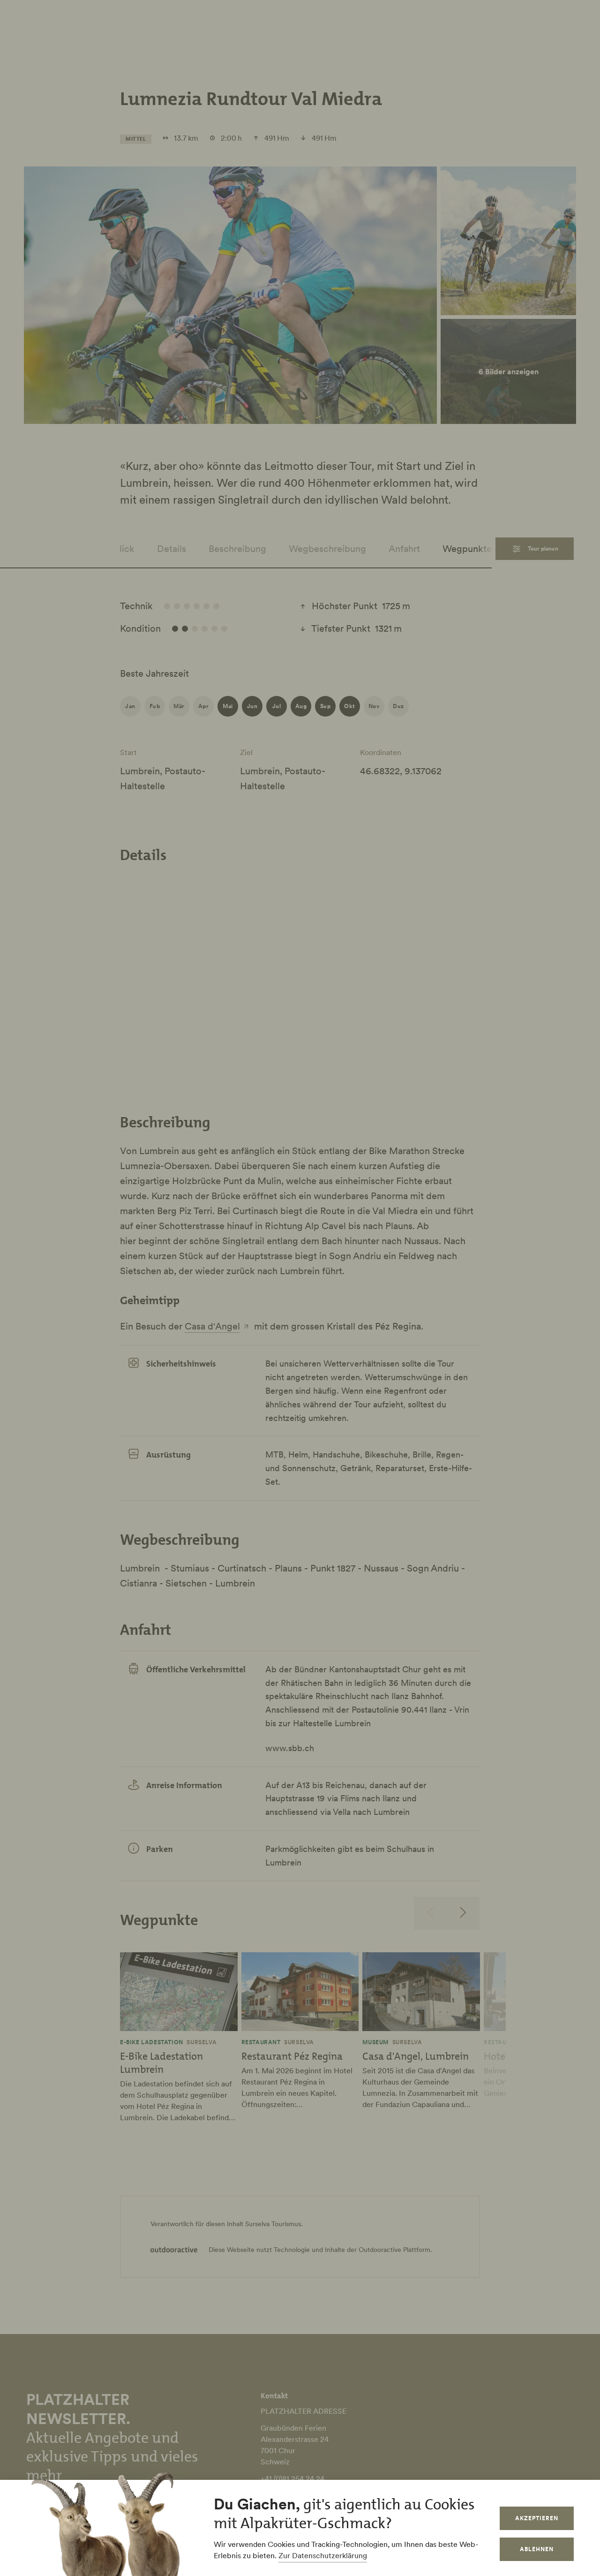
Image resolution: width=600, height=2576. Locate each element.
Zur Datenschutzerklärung (323, 2555)
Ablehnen (537, 2549)
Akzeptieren (537, 2518)
